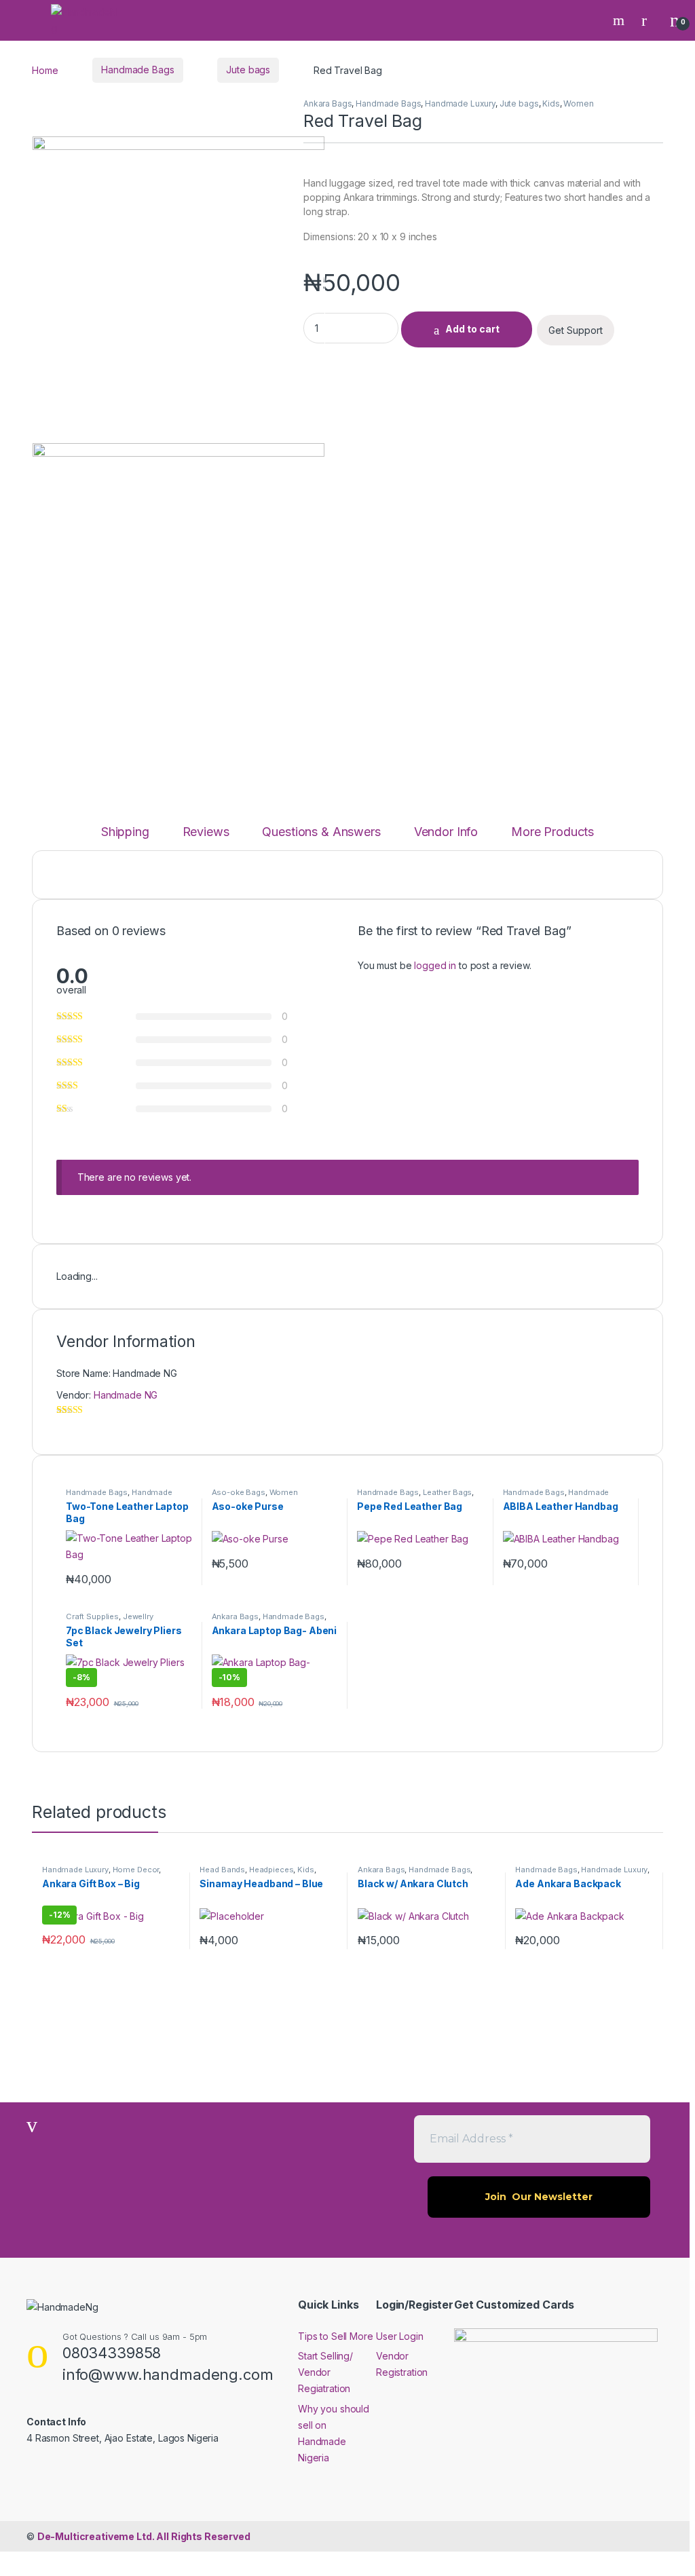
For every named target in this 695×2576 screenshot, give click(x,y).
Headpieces (271, 1870)
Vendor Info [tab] (446, 832)
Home (45, 70)
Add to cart (472, 329)
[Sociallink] (32, 2467)
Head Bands (222, 1870)
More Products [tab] (552, 832)
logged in (435, 965)
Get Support (576, 330)
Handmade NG (126, 1395)
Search (620, 20)
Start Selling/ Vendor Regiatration (325, 2372)
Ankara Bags (327, 103)
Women (578, 103)
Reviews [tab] (206, 832)
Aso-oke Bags (239, 1492)
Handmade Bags (137, 70)
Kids (551, 103)
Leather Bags (447, 1492)
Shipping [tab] (125, 832)
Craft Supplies (92, 1616)
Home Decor (136, 1870)
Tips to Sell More (336, 2336)
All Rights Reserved (144, 2536)
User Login (400, 2336)
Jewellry (138, 1616)
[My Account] (649, 20)
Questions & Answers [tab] (321, 832)
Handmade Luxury (460, 103)
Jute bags (248, 70)
